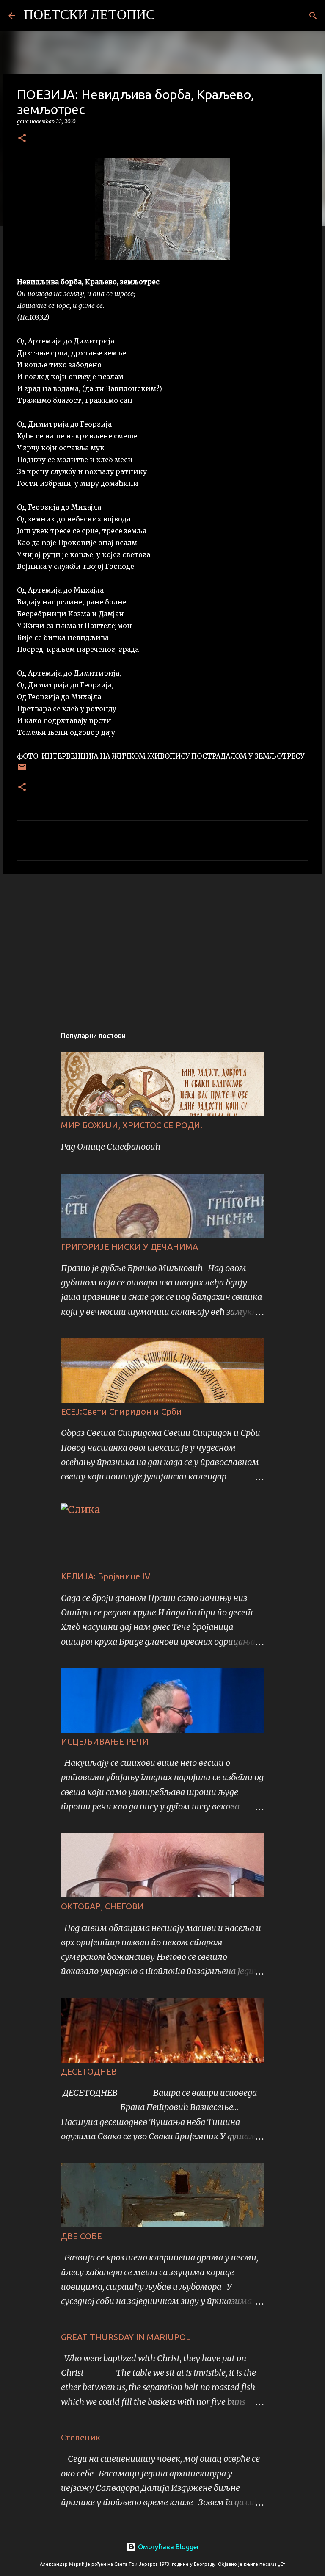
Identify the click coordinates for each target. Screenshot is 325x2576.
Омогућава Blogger (168, 2547)
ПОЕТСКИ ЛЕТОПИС (89, 16)
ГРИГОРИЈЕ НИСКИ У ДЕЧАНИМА (129, 1247)
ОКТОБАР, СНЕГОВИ (102, 1906)
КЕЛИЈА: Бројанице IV (106, 1576)
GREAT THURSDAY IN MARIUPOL (126, 2337)
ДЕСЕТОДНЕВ (89, 2071)
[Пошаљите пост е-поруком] (22, 770)
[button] (22, 139)
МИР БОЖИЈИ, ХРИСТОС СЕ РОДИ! (132, 1125)
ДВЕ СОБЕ (81, 2236)
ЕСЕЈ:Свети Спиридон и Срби (121, 1411)
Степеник (81, 2437)
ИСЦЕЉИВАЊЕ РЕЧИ (105, 1741)
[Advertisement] (162, 946)
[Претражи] (167, 16)
